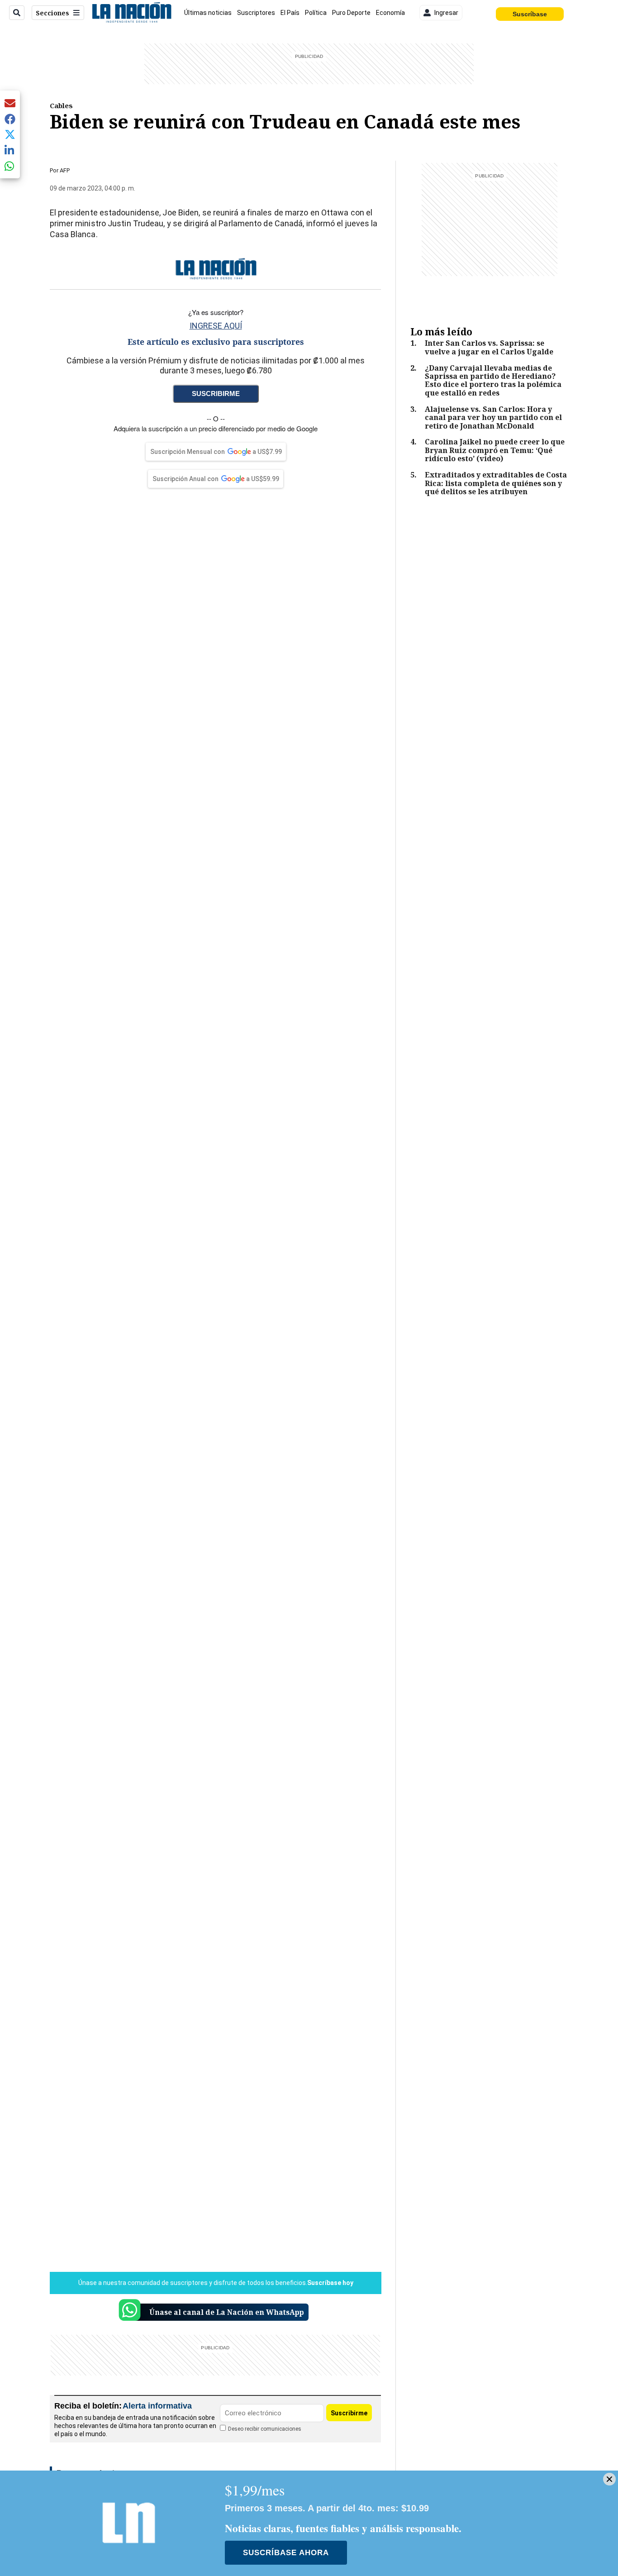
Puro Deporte (351, 13)
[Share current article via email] (10, 103)
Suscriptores (256, 13)
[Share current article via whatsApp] (10, 166)
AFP (65, 170)
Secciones (52, 13)
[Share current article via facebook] (10, 119)
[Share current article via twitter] (10, 135)
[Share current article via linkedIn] (10, 150)
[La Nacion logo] (131, 13)
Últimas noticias (208, 13)
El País (290, 13)
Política (316, 13)
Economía (390, 13)
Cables (61, 105)
